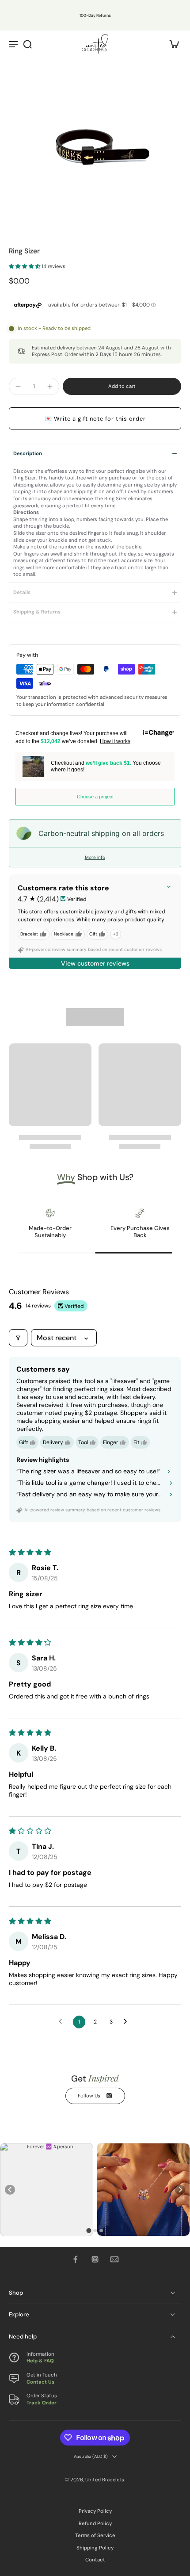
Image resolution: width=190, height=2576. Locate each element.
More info (95, 857)
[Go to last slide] (10, 2190)
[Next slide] (180, 2190)
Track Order (42, 2403)
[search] (27, 44)
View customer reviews (95, 963)
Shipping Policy (95, 2548)
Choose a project (95, 797)
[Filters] (18, 1338)
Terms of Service (95, 2536)
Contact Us (40, 2382)
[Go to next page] (128, 2022)
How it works (115, 741)
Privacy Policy (95, 2511)
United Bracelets (105, 2480)
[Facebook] (76, 2259)
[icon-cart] (171, 44)
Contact (95, 2560)
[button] (25, 266)
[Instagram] (95, 2259)
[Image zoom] (95, 143)
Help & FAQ (40, 2361)
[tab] (89, 2231)
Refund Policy (95, 2524)
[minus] (18, 386)
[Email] (114, 2259)
